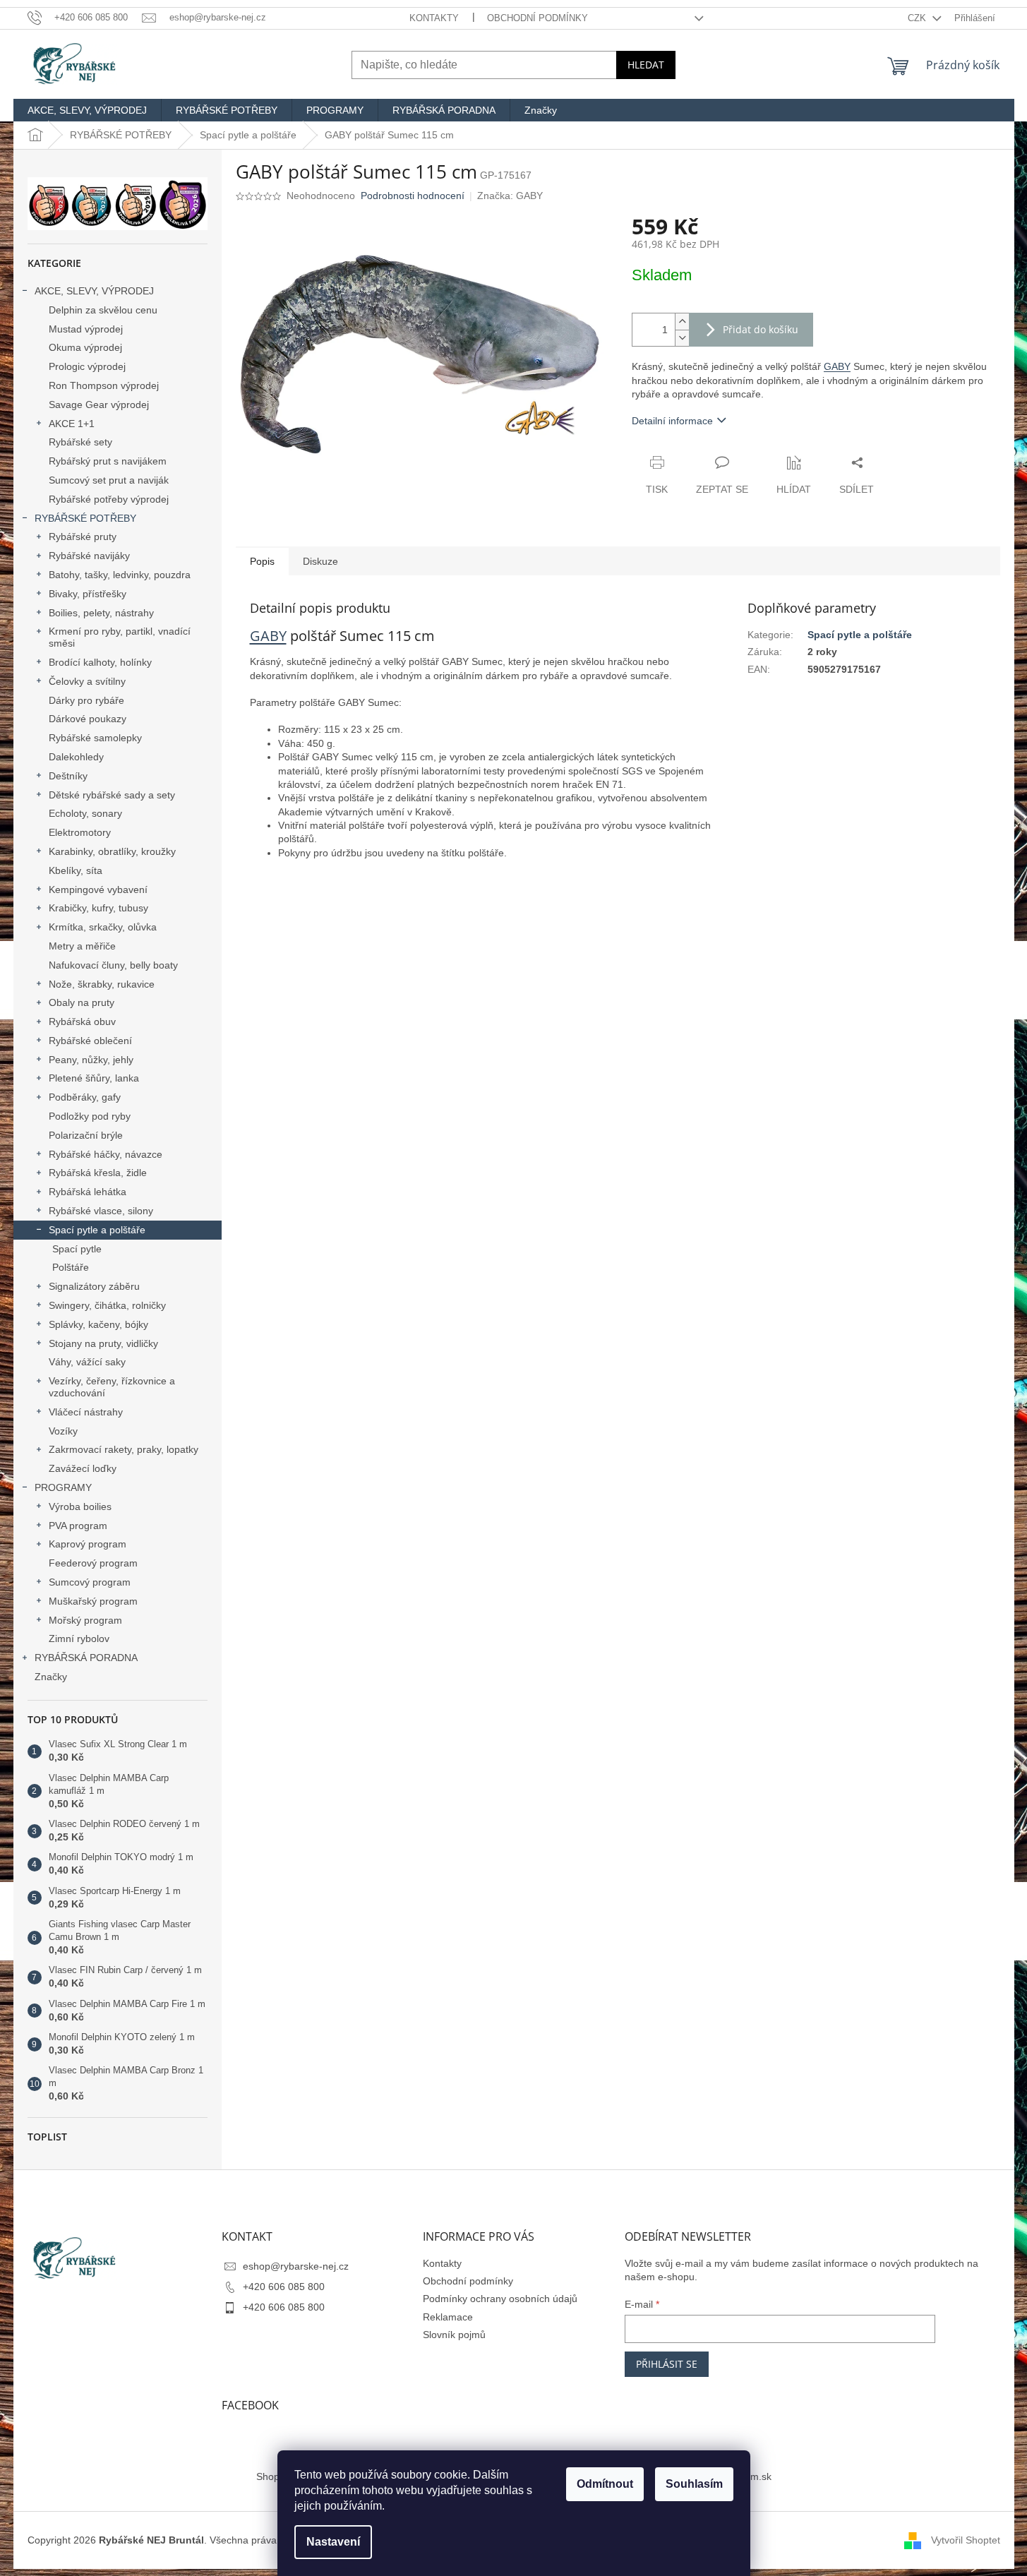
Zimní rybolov (79, 1639)
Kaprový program (88, 1544)
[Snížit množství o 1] (682, 338)
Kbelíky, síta (76, 870)
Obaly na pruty (82, 1002)
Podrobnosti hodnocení (413, 196)
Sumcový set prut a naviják (109, 480)
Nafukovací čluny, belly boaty (113, 965)
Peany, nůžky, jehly (91, 1060)
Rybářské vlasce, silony (101, 1211)
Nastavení (333, 2542)
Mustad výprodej (86, 329)
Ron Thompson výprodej (104, 385)
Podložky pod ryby (90, 1116)
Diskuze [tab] (320, 561)
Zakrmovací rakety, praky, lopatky (124, 1449)
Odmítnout (605, 2484)
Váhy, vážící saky (87, 1362)
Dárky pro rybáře (86, 700)
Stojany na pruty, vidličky (103, 1343)
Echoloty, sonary (85, 813)
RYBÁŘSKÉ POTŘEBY (85, 518)
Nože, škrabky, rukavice (102, 984)
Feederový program (93, 1563)
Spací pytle (77, 1249)
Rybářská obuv (82, 1022)
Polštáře (71, 1267)
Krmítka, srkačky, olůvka (103, 927)
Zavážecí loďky (83, 1468)
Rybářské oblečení (90, 1041)
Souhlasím (694, 2484)
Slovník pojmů (454, 2335)
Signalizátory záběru (94, 1286)
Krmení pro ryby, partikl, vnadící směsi (120, 637)
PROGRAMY (63, 1487)
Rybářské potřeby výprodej (109, 499)
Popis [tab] (262, 561)
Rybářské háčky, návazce (106, 1154)
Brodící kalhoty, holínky (100, 662)
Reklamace (448, 2317)
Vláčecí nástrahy (86, 1412)
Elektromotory (80, 832)
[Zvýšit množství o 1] (682, 322)
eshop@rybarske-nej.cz (296, 2266)
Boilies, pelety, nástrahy (101, 613)
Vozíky (63, 1431)
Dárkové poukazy (88, 719)
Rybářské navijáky (89, 556)
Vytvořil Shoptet (966, 2540)
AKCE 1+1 (72, 424)
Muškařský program (93, 1601)
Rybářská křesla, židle (98, 1173)
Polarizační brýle (86, 1135)
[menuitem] (87, 110)
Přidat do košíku (761, 329)
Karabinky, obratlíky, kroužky (112, 851)
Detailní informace (672, 421)
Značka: (510, 196)
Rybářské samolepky (95, 738)
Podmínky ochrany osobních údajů (500, 2299)
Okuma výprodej (85, 347)
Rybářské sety (80, 442)
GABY (837, 366)
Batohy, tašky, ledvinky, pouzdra (120, 575)
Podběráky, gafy (85, 1097)
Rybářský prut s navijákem (108, 461)
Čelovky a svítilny (87, 681)
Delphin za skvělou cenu (103, 310)
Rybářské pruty (83, 537)
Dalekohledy (76, 757)
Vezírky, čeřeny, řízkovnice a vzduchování (112, 1387)
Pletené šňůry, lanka (94, 1078)
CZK (918, 18)
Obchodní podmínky (537, 18)
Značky (51, 1677)
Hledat (646, 65)
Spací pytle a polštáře (97, 1230)
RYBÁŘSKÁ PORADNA (86, 1658)
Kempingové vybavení (98, 889)
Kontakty (434, 18)
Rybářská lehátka (88, 1192)
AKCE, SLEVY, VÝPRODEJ (94, 291)
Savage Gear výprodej (99, 405)
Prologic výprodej (87, 366)
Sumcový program (90, 1582)
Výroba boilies (80, 1506)
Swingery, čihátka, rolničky (107, 1305)
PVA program (78, 1526)
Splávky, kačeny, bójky (98, 1324)
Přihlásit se (667, 2364)
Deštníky (68, 776)
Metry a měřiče (82, 946)
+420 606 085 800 (284, 2287)
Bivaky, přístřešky (88, 594)
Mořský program (85, 1620)
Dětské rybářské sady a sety (112, 795)
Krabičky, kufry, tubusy (98, 908)
